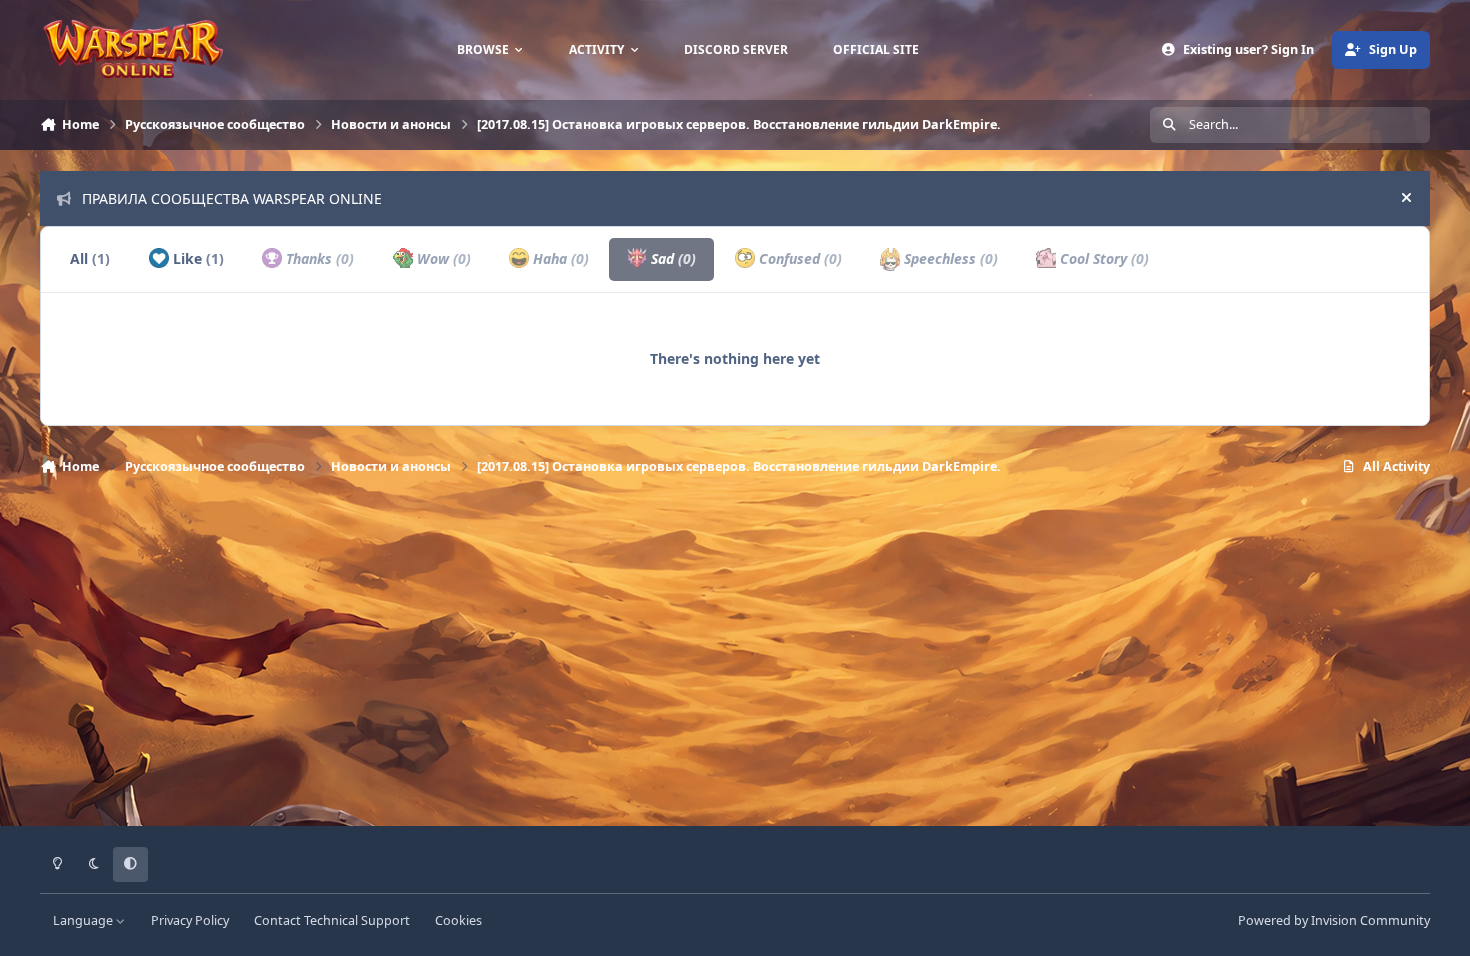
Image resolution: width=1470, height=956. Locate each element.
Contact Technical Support (332, 920)
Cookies (458, 920)
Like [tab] (196, 258)
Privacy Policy (190, 920)
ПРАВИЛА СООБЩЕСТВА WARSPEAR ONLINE (232, 198)
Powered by (1334, 920)
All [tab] (90, 258)
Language (84, 920)
